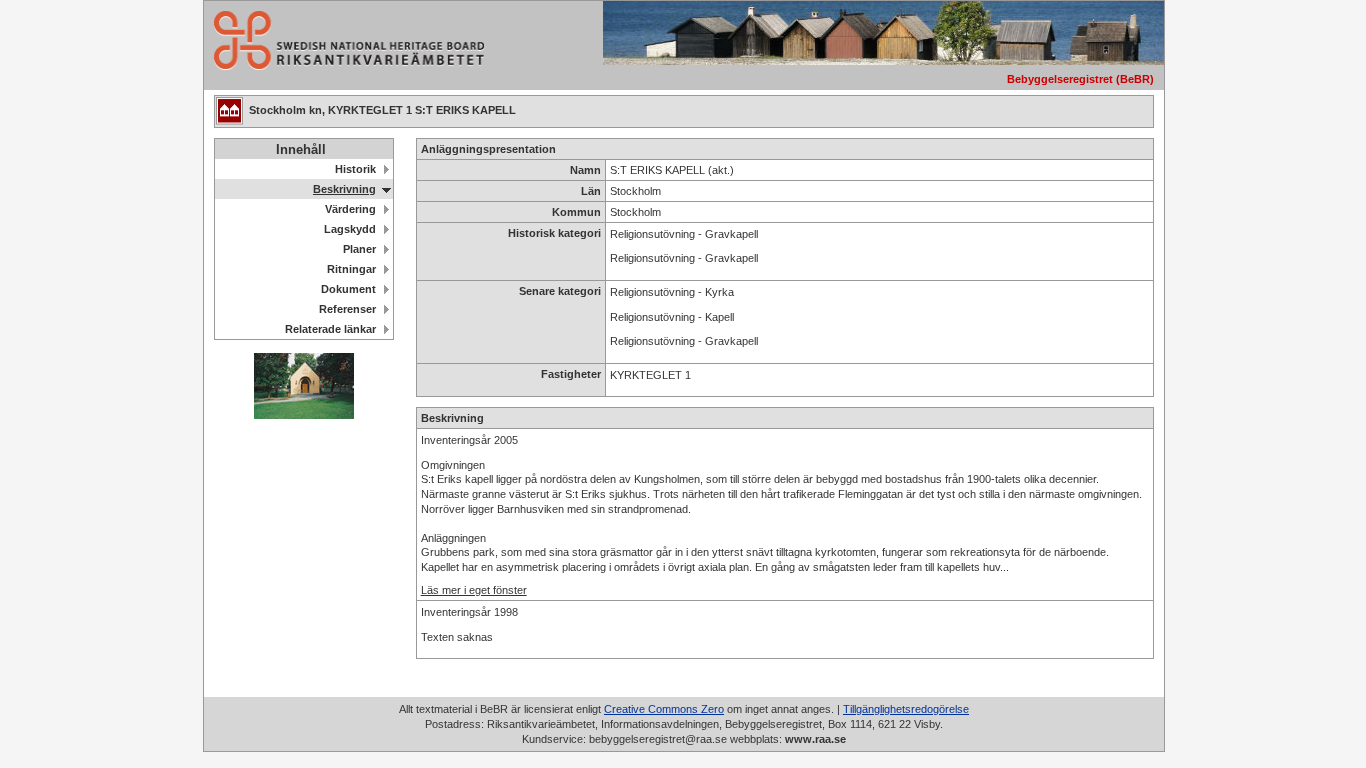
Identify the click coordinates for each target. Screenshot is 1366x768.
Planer (359, 249)
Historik (355, 169)
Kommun (576, 212)
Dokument (348, 289)
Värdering (350, 209)
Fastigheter (571, 374)
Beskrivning (344, 189)
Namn (585, 170)
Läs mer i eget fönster (474, 590)
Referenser (347, 309)
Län (591, 191)
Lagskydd (350, 229)
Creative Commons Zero (664, 709)
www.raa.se (815, 739)
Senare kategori (560, 291)
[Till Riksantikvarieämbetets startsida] (344, 64)
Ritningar (351, 269)
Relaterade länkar (330, 329)
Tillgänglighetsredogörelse (906, 709)
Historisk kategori (554, 233)
